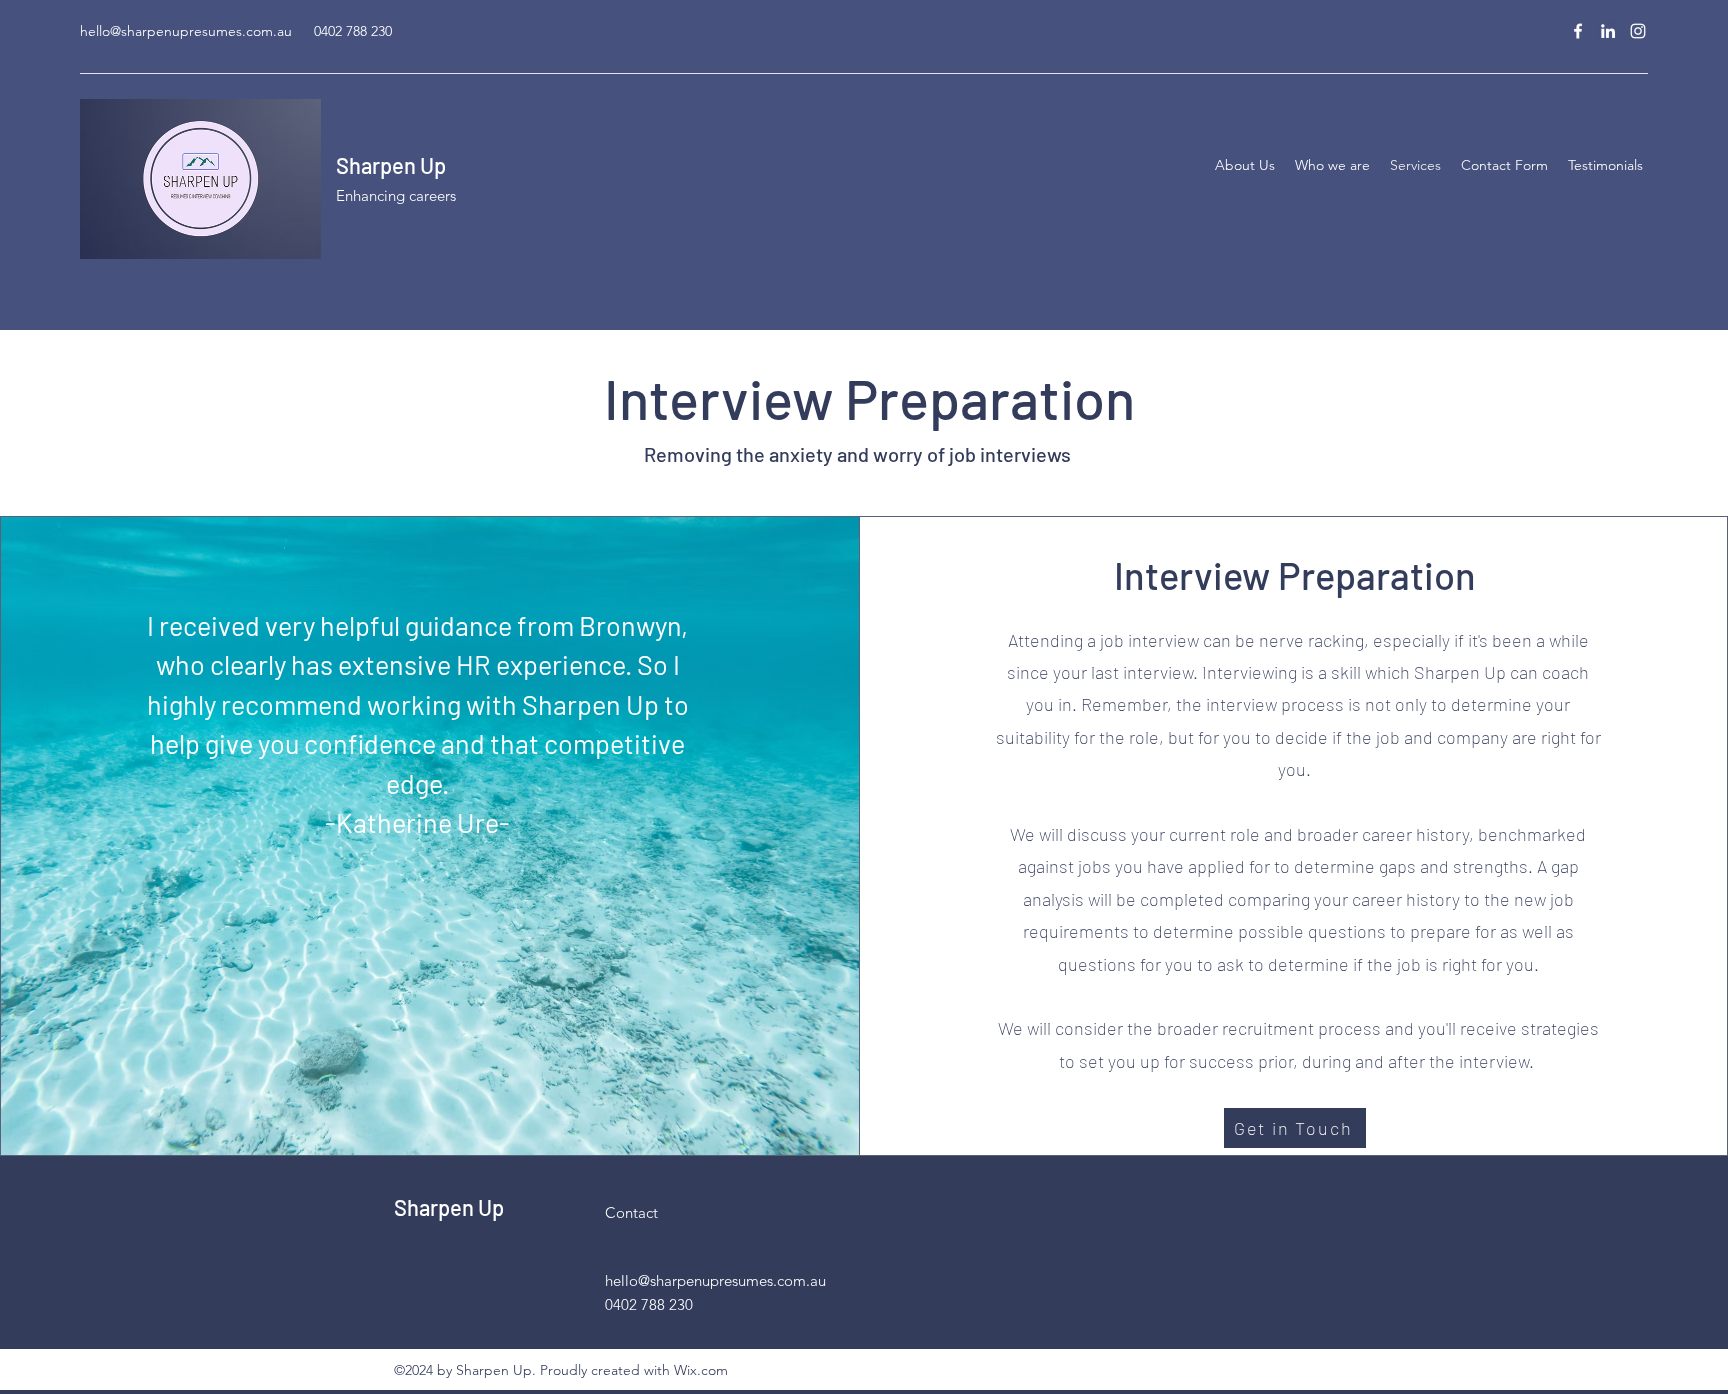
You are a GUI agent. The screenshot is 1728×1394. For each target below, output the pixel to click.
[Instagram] (1638, 31)
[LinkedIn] (1608, 31)
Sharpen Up (391, 165)
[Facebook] (1578, 31)
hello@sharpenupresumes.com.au (186, 31)
